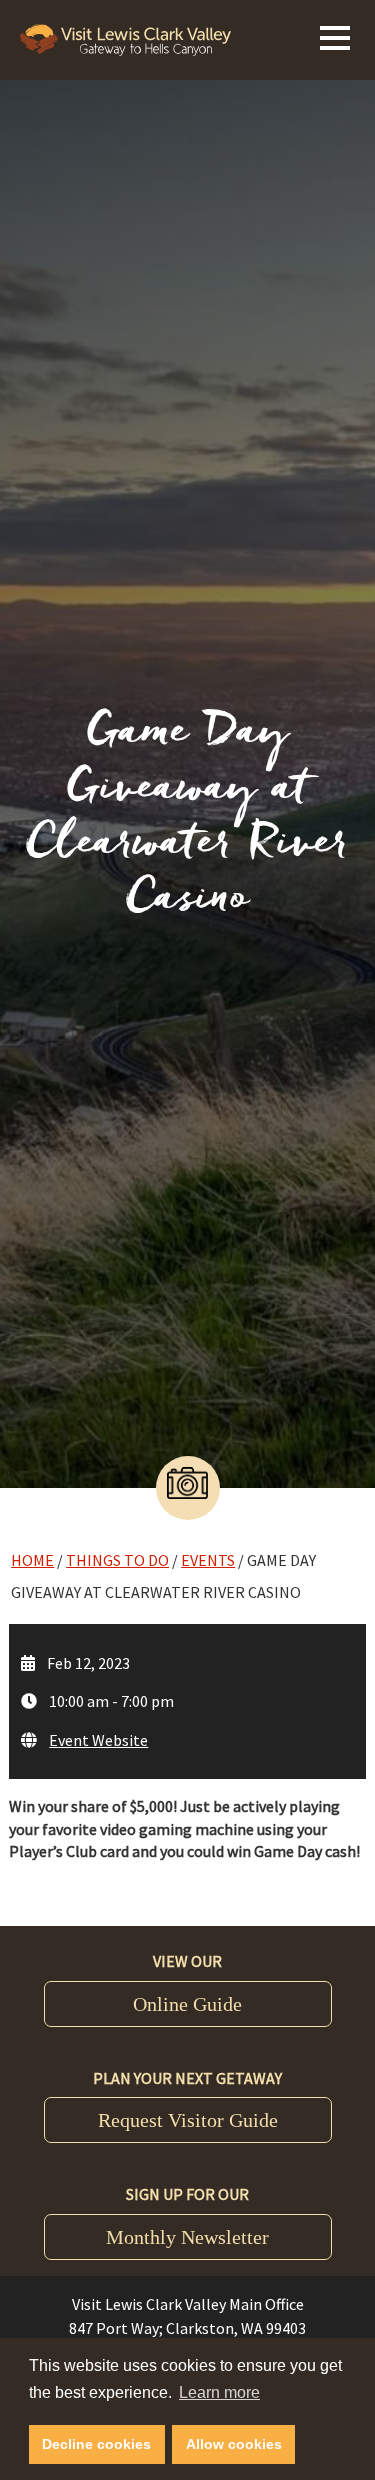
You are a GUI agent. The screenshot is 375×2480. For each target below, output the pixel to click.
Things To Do (117, 1560)
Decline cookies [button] (96, 2444)
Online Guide (187, 2004)
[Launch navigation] (335, 35)
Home (32, 1560)
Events (208, 1560)
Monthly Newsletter (187, 2237)
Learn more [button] (219, 2392)
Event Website (98, 1740)
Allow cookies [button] (234, 2444)
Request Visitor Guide (188, 2120)
